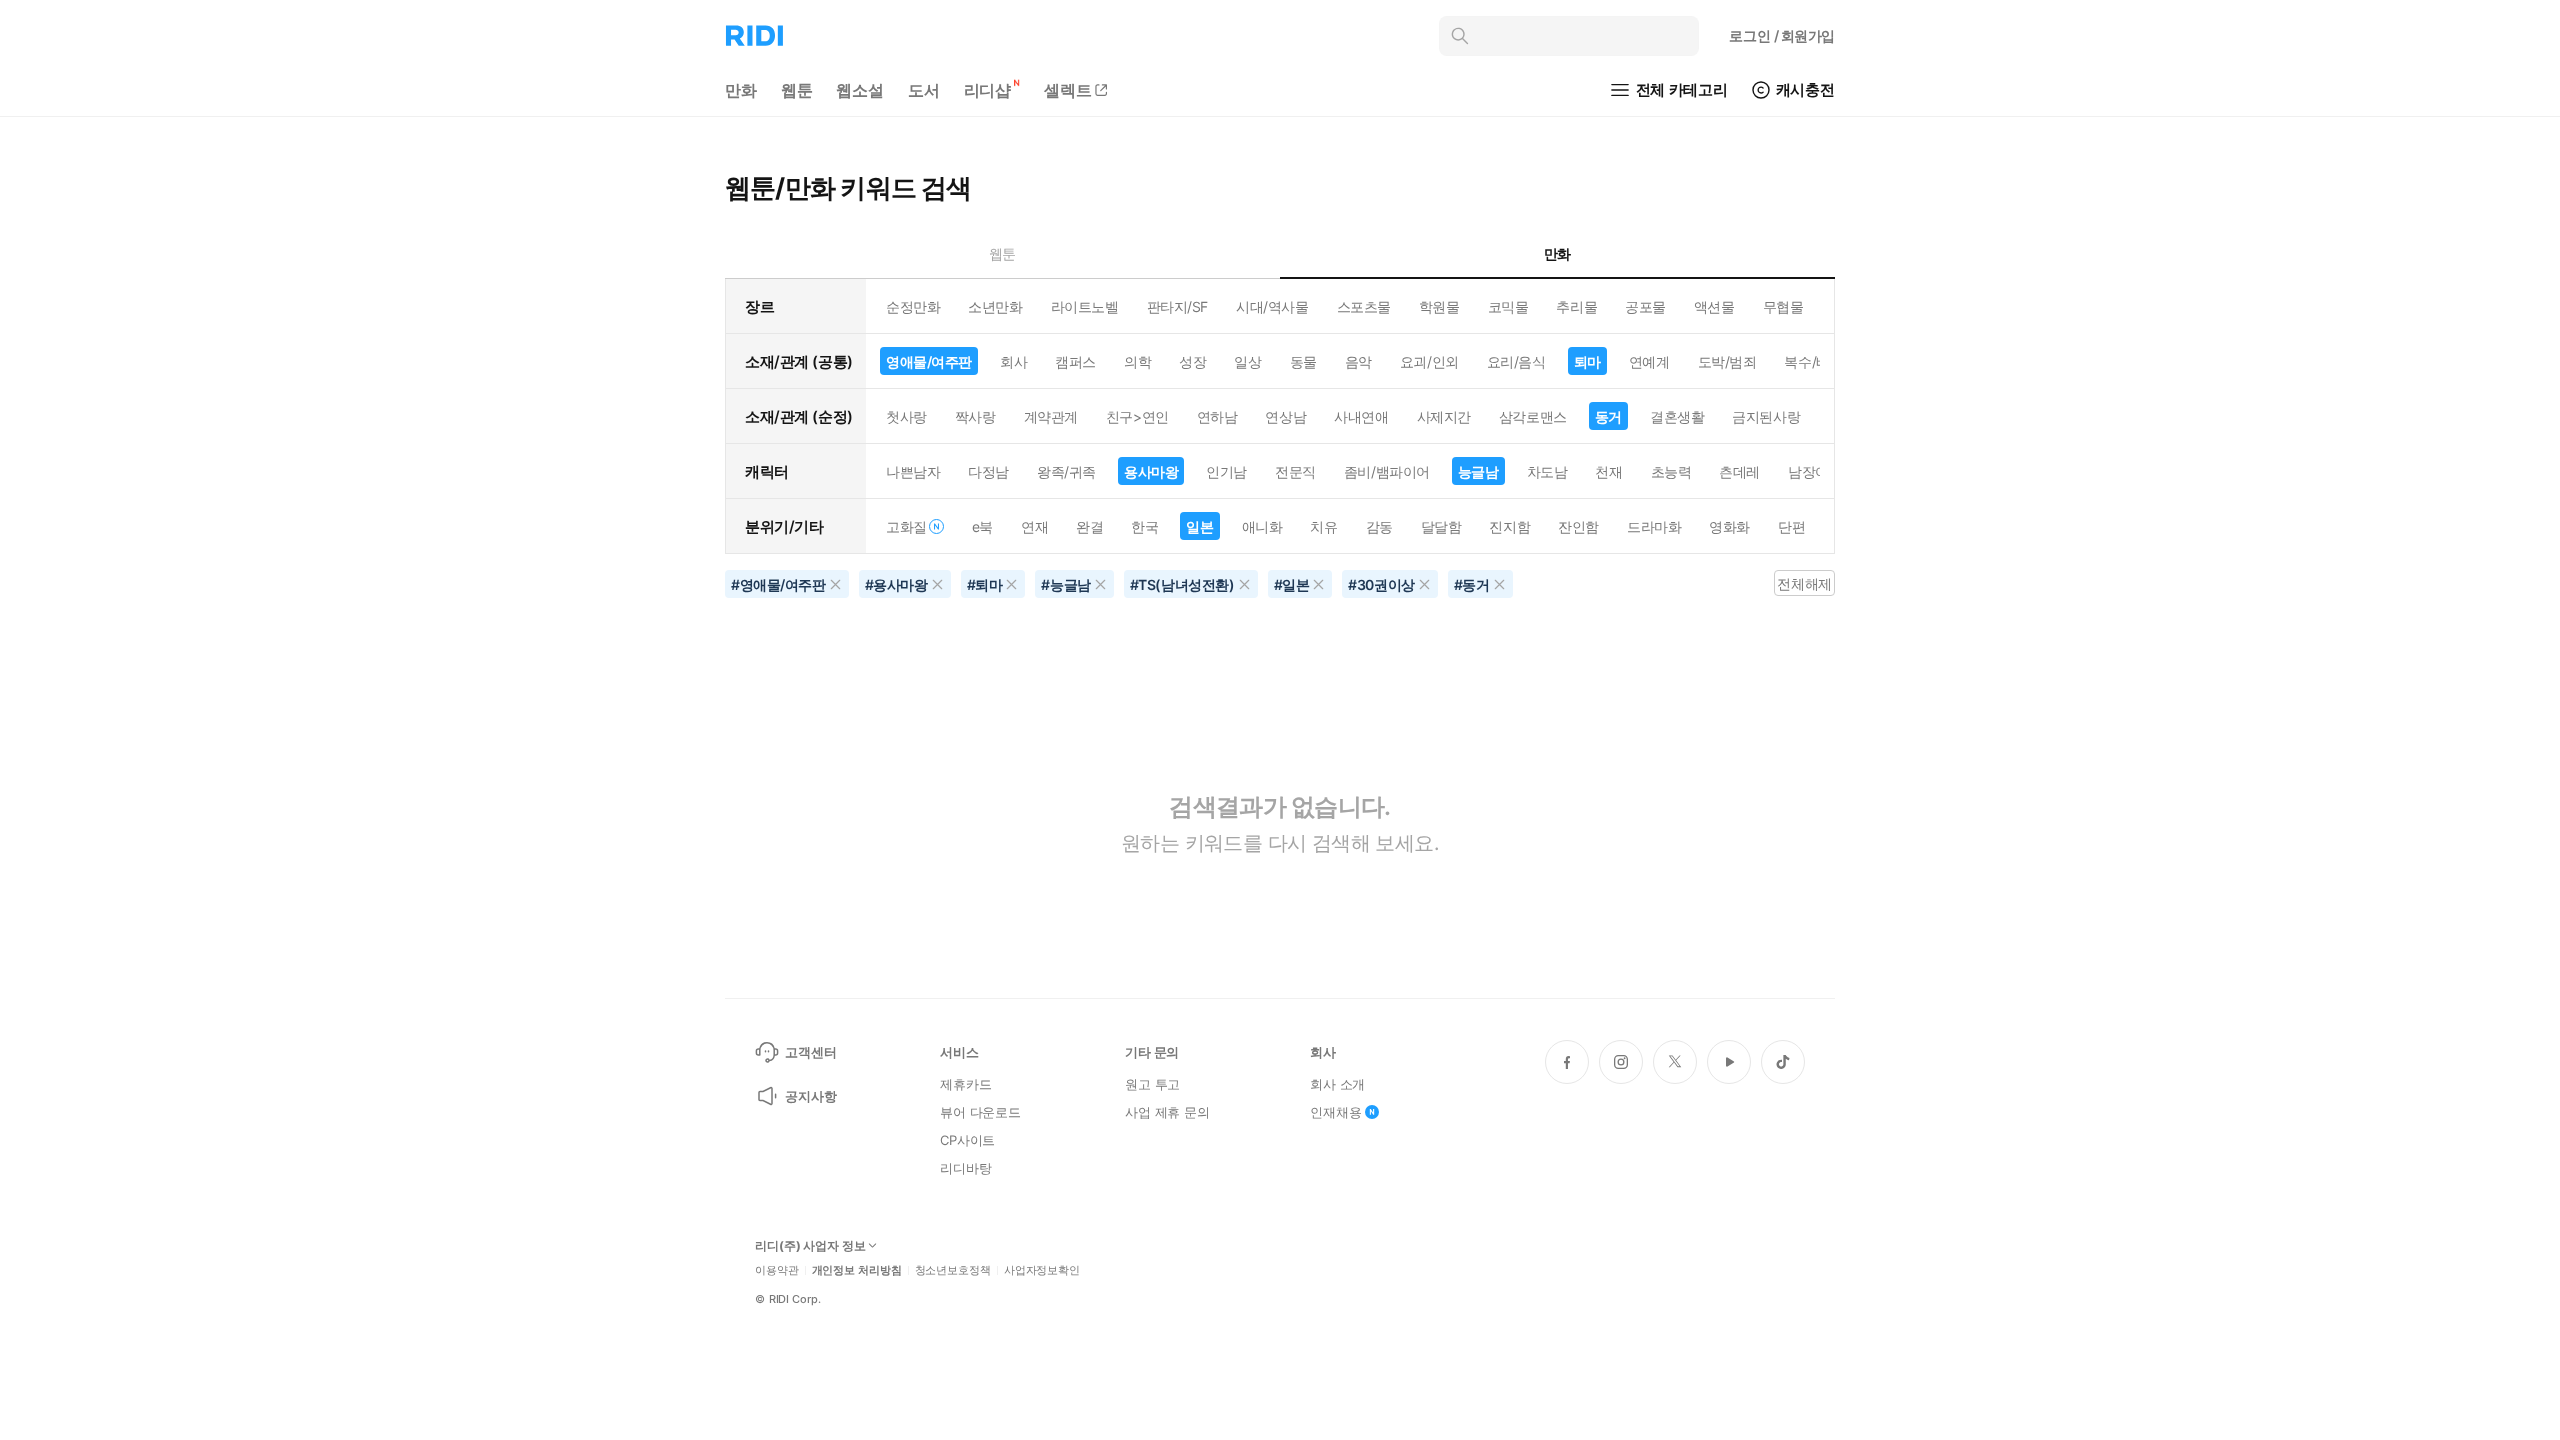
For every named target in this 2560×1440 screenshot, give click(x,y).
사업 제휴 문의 (1167, 1112)
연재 (1034, 526)
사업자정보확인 (1042, 1270)
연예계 (1649, 361)
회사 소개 (1337, 1084)
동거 (1608, 416)
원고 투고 (1152, 1084)
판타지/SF (1177, 306)
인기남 (1226, 471)
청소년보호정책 (953, 1270)
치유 (1323, 526)
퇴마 (1587, 361)
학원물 (1439, 306)
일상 (1247, 361)
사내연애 (1361, 416)
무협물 (1783, 306)
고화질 (906, 526)
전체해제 (1804, 583)
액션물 (1714, 306)
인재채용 (1335, 1112)
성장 (1192, 361)
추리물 (1576, 306)
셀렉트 (1068, 90)
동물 (1303, 361)
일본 (1199, 526)
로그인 (1782, 35)
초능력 (1671, 471)
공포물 (1645, 306)
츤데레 (1739, 471)
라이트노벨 (1085, 306)
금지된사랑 (1766, 416)
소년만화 (995, 306)
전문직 (1295, 471)
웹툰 (797, 90)
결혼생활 (1677, 416)
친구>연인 (1137, 416)
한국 (1144, 526)
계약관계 (1051, 416)
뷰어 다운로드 (980, 1112)
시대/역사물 (1272, 306)
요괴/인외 (1429, 361)
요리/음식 (1516, 361)
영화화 (1729, 526)
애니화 (1262, 526)
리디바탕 (965, 1168)
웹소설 (860, 90)
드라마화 (1654, 526)
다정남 (988, 471)
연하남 (1217, 416)
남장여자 (1815, 471)
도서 (924, 90)
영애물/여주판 (929, 361)
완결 (1089, 526)
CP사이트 (967, 1140)
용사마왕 (1151, 471)
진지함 (1509, 526)
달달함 (1441, 526)
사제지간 (1444, 416)
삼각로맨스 (1533, 416)
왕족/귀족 (1066, 471)
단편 (1791, 526)
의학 (1137, 361)
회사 (1013, 361)
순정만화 (913, 306)
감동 (1379, 526)
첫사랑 (906, 416)
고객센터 (810, 1052)
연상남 (1285, 416)
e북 (982, 526)
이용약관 (777, 1270)
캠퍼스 (1075, 361)
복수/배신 (1813, 361)
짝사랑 (975, 416)
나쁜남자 (913, 471)
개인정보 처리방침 (857, 1270)
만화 (741, 90)
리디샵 (988, 90)
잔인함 (1578, 526)
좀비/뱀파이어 (1387, 471)
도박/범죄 (1727, 361)
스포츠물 (1364, 306)
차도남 (1547, 471)
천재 (1608, 471)
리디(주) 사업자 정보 (810, 1246)
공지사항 (810, 1096)
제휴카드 (965, 1084)
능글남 (1478, 471)
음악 (1358, 361)
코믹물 (1508, 306)
